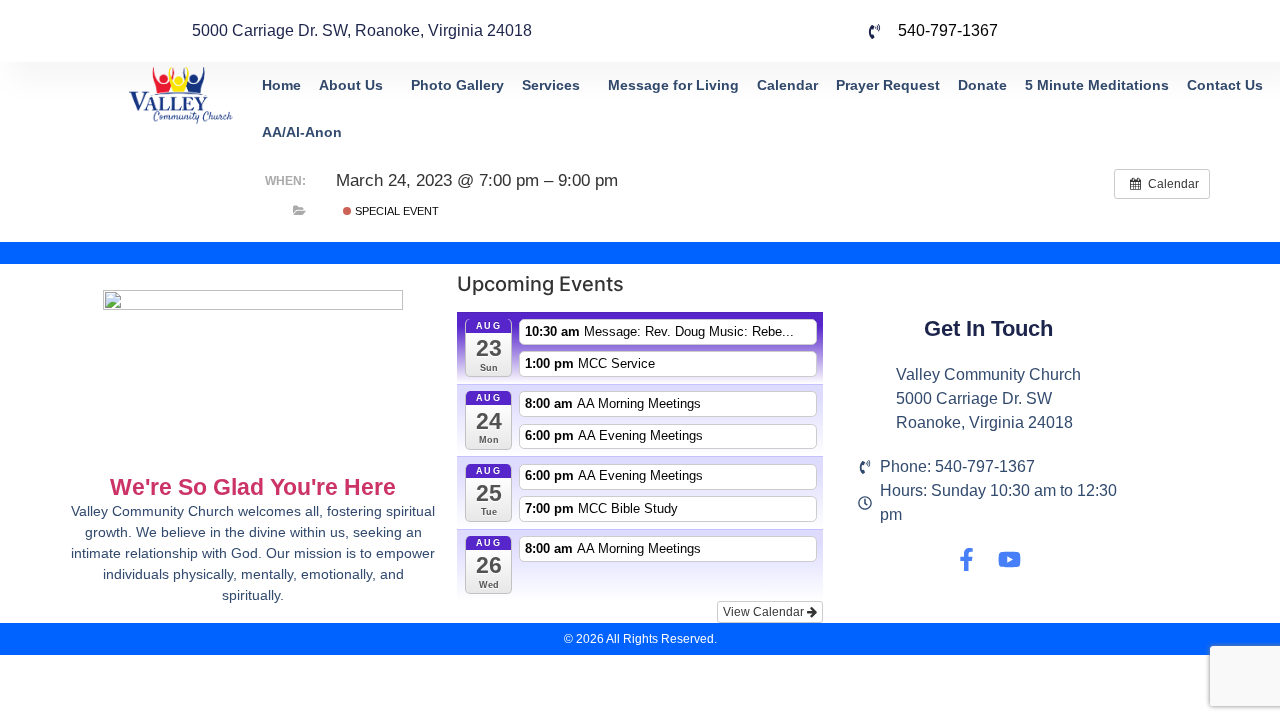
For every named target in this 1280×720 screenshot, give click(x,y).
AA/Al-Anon (302, 132)
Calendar (787, 85)
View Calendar (765, 612)
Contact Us (1225, 85)
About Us (351, 85)
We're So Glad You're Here (253, 487)
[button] (356, 85)
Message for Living (673, 85)
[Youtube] (1009, 559)
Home (281, 85)
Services (551, 85)
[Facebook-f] (966, 559)
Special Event (395, 211)
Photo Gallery (457, 85)
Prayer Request (888, 85)
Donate (982, 85)
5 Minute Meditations (1097, 85)
